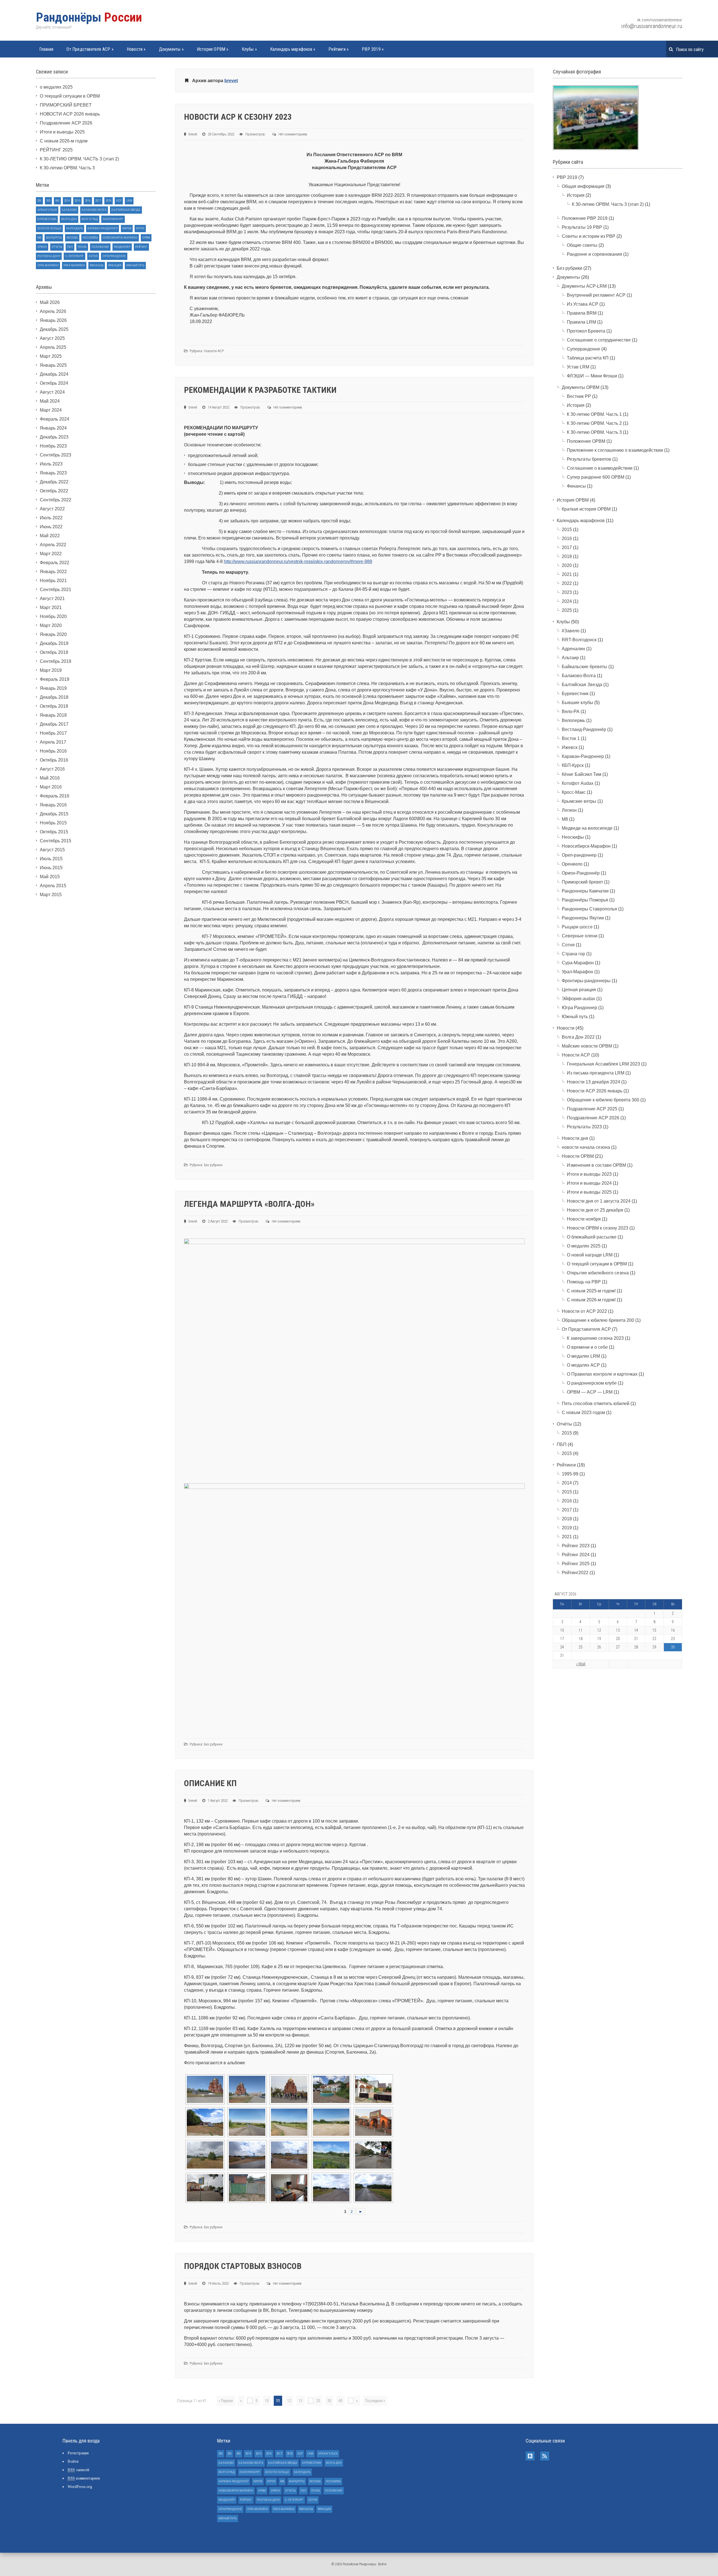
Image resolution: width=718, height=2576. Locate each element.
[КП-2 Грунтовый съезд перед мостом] (289, 2122)
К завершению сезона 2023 (595, 1338)
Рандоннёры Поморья (585, 900)
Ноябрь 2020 (53, 616)
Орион (42, 247)
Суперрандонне (114, 256)
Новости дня (575, 1138)
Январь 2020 (53, 634)
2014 (67, 201)
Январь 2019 (53, 688)
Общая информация (583, 186)
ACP (119, 201)
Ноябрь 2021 (53, 581)
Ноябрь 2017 (53, 733)
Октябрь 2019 (54, 652)
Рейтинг (141, 247)
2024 (567, 601)
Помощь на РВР (584, 1282)
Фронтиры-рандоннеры (586, 981)
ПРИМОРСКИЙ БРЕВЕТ (66, 105)
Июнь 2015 (51, 868)
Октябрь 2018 (54, 706)
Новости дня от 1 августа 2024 (599, 1201)
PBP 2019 (373, 49)
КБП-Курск (573, 765)
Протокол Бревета (586, 331)
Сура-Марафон (48, 265)
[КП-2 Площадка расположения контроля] (331, 2122)
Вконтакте (530, 2456)
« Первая (226, 2401)
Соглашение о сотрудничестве (599, 340)
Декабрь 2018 (54, 697)
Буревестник (47, 219)
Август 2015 (52, 850)
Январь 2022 (53, 572)
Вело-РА (571, 712)
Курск (140, 228)
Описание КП (210, 1783)
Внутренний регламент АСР (596, 295)
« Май (581, 1664)
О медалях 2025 (584, 1246)
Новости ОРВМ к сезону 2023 (598, 1228)
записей (78, 2470)
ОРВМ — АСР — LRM (590, 1392)
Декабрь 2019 (54, 643)
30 (329, 2401)
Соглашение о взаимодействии (600, 468)
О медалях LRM (583, 1356)
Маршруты (54, 238)
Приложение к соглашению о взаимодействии (615, 450)
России (89, 17)
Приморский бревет (582, 882)
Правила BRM (582, 313)
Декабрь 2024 (54, 374)
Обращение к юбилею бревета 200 (598, 1320)
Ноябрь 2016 (53, 751)
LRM (129, 201)
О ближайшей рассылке (592, 1237)
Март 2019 (51, 670)
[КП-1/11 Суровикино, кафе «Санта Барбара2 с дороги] (331, 2089)
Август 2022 (52, 509)
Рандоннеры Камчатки (585, 891)
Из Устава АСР (583, 304)
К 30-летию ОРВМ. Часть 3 (67, 168)
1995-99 (570, 1474)
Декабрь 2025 (54, 329)
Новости (136, 49)
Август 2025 (52, 338)
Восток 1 (571, 738)
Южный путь (135, 265)
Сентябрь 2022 (56, 500)
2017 (98, 201)
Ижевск (570, 747)
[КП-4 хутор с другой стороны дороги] (331, 2155)
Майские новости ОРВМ (587, 1046)
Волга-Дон (69, 219)
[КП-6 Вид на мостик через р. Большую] (373, 2188)
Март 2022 (51, 554)
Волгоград (90, 219)
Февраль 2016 (55, 796)
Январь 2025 (53, 365)
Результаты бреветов (589, 459)
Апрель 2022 (53, 545)
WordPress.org (80, 2487)
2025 (567, 610)
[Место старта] (247, 2089)
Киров (127, 228)
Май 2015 (50, 877)
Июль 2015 (51, 859)
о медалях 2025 (56, 87)
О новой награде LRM (590, 1255)
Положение (100, 247)
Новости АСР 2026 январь (595, 1091)
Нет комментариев (293, 134)
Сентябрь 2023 (56, 455)
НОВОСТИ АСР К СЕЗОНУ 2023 (238, 117)
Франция (115, 265)
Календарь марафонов (293, 49)
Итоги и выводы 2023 (589, 1174)
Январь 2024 (53, 428)
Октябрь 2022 (54, 491)
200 (39, 201)
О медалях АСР (583, 1365)
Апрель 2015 (53, 886)
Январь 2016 (53, 805)
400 (57, 201)
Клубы (249, 49)
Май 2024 (50, 401)
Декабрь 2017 (54, 724)
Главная (46, 49)
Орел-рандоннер (579, 855)
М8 (39, 238)
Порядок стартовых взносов (243, 2266)
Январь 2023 (53, 473)
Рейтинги (339, 49)
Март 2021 (51, 607)
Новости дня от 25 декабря (595, 1210)
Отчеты (57, 247)
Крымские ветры (579, 801)
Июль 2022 (51, 518)
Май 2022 (50, 536)
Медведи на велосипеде (587, 828)
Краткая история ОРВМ (586, 509)
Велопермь (573, 720)
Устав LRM (578, 367)
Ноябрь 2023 (53, 446)
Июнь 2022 (51, 527)
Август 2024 (52, 392)
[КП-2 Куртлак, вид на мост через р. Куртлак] (247, 2122)
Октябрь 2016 (54, 760)
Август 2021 (52, 599)
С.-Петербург (74, 256)
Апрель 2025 (53, 347)
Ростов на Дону (49, 256)
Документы (171, 49)
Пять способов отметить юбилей (596, 1404)
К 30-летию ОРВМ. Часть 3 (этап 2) (608, 204)
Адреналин (573, 649)
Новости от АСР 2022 (584, 1311)
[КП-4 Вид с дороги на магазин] (247, 2155)
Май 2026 (50, 302)
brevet (231, 81)
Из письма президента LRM (596, 1073)
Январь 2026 (53, 320)
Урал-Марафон (74, 265)
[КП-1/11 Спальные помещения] (205, 2122)
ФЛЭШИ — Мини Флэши (592, 376)
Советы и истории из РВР (589, 236)
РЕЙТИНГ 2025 (56, 150)
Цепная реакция (579, 990)
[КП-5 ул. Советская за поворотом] (205, 2188)
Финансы (97, 265)
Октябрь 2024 (54, 383)
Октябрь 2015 (54, 832)
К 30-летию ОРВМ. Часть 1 (594, 414)
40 (340, 2401)
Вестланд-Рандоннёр (584, 729)
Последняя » (375, 2401)
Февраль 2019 (55, 679)
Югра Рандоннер (579, 1008)
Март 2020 (51, 625)
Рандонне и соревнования (594, 254)
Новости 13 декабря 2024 (593, 1082)
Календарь (74, 228)
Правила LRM (581, 322)
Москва (72, 238)
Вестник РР (579, 396)
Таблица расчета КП (588, 358)
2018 (109, 201)
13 (300, 2401)
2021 (567, 574)
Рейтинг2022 (575, 1573)
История (576, 195)
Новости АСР (214, 351)
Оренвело (572, 864)
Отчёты (564, 1424)
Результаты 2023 (584, 1127)
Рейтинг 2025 (576, 1564)
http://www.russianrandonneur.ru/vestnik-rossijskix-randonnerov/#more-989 (298, 561)
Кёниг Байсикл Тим (582, 774)
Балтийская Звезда (126, 210)
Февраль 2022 (55, 563)
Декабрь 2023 (54, 437)
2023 (567, 592)
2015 (77, 201)
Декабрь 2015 (54, 814)
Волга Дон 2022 (578, 1037)
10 (267, 2401)
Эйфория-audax (578, 999)
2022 (567, 583)
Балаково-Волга (94, 210)
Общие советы (582, 245)
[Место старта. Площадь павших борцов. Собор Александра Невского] (205, 2089)
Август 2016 (52, 769)
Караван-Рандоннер (103, 228)
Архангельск (47, 210)
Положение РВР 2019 (585, 218)
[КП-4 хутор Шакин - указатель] (205, 2155)
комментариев (84, 2478)
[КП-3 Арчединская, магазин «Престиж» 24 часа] (373, 2122)
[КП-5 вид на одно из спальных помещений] (289, 2188)
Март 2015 (51, 895)
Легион (569, 810)
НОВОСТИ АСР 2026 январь (70, 114)
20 (318, 2401)
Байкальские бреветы (584, 667)
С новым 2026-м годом (64, 141)
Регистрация (78, 2453)
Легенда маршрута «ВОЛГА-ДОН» (249, 1204)
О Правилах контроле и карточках (602, 1374)
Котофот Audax (578, 783)
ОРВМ (146, 238)
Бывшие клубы (577, 703)
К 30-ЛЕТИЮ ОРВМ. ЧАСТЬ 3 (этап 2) (79, 159)
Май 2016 (50, 778)
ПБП (70, 247)
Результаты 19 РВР (582, 227)
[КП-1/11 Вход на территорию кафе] (373, 2089)
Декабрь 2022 (54, 482)
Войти (73, 2461)
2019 (567, 1528)
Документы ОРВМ (581, 387)
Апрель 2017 (53, 742)
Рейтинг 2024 (576, 1555)
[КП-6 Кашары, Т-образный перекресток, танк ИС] (331, 2188)
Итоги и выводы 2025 (62, 132)
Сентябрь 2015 (56, 841)
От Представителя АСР (90, 49)
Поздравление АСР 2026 (66, 123)
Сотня (93, 256)
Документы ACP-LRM (584, 286)
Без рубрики (213, 1165)
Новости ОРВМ (578, 1156)
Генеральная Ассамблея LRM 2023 (603, 1064)
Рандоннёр (122, 247)
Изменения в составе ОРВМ (596, 1165)
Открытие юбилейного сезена (598, 1273)
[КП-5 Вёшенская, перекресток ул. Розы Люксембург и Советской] (373, 2155)
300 (48, 201)
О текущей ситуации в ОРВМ (70, 96)
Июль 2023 (51, 464)
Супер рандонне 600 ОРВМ (596, 477)
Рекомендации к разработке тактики (260, 390)
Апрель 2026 (53, 311)
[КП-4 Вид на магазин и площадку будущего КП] (289, 2155)
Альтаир (570, 658)
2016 (88, 201)
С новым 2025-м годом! (591, 1291)
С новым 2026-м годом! (591, 1300)
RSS (545, 2456)
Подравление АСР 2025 (592, 1109)
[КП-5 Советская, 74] (247, 2188)
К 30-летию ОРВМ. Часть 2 (594, 423)
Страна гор (573, 954)
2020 (567, 565)
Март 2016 (51, 787)
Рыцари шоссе (577, 927)
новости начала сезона (586, 1147)
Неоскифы (90, 238)
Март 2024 (51, 410)
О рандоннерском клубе (592, 1383)
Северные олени (580, 936)
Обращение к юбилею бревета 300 (603, 1100)
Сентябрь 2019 (56, 661)
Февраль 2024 (55, 419)
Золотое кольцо (49, 228)
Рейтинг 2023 (576, 1546)
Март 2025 (51, 356)
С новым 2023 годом (583, 1412)
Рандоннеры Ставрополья (589, 909)
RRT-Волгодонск (579, 640)
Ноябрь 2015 (53, 823)
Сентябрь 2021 (56, 590)
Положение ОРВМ (586, 441)
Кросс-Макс (574, 792)
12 (289, 2401)
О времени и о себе (587, 1347)
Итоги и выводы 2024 (589, 1183)
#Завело (571, 631)
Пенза (82, 247)
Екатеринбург (113, 219)
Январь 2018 (53, 715)
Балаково (69, 210)
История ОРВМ (213, 49)
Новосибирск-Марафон (120, 238)
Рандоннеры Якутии (583, 918)
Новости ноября (584, 1219)
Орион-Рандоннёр (581, 873)
